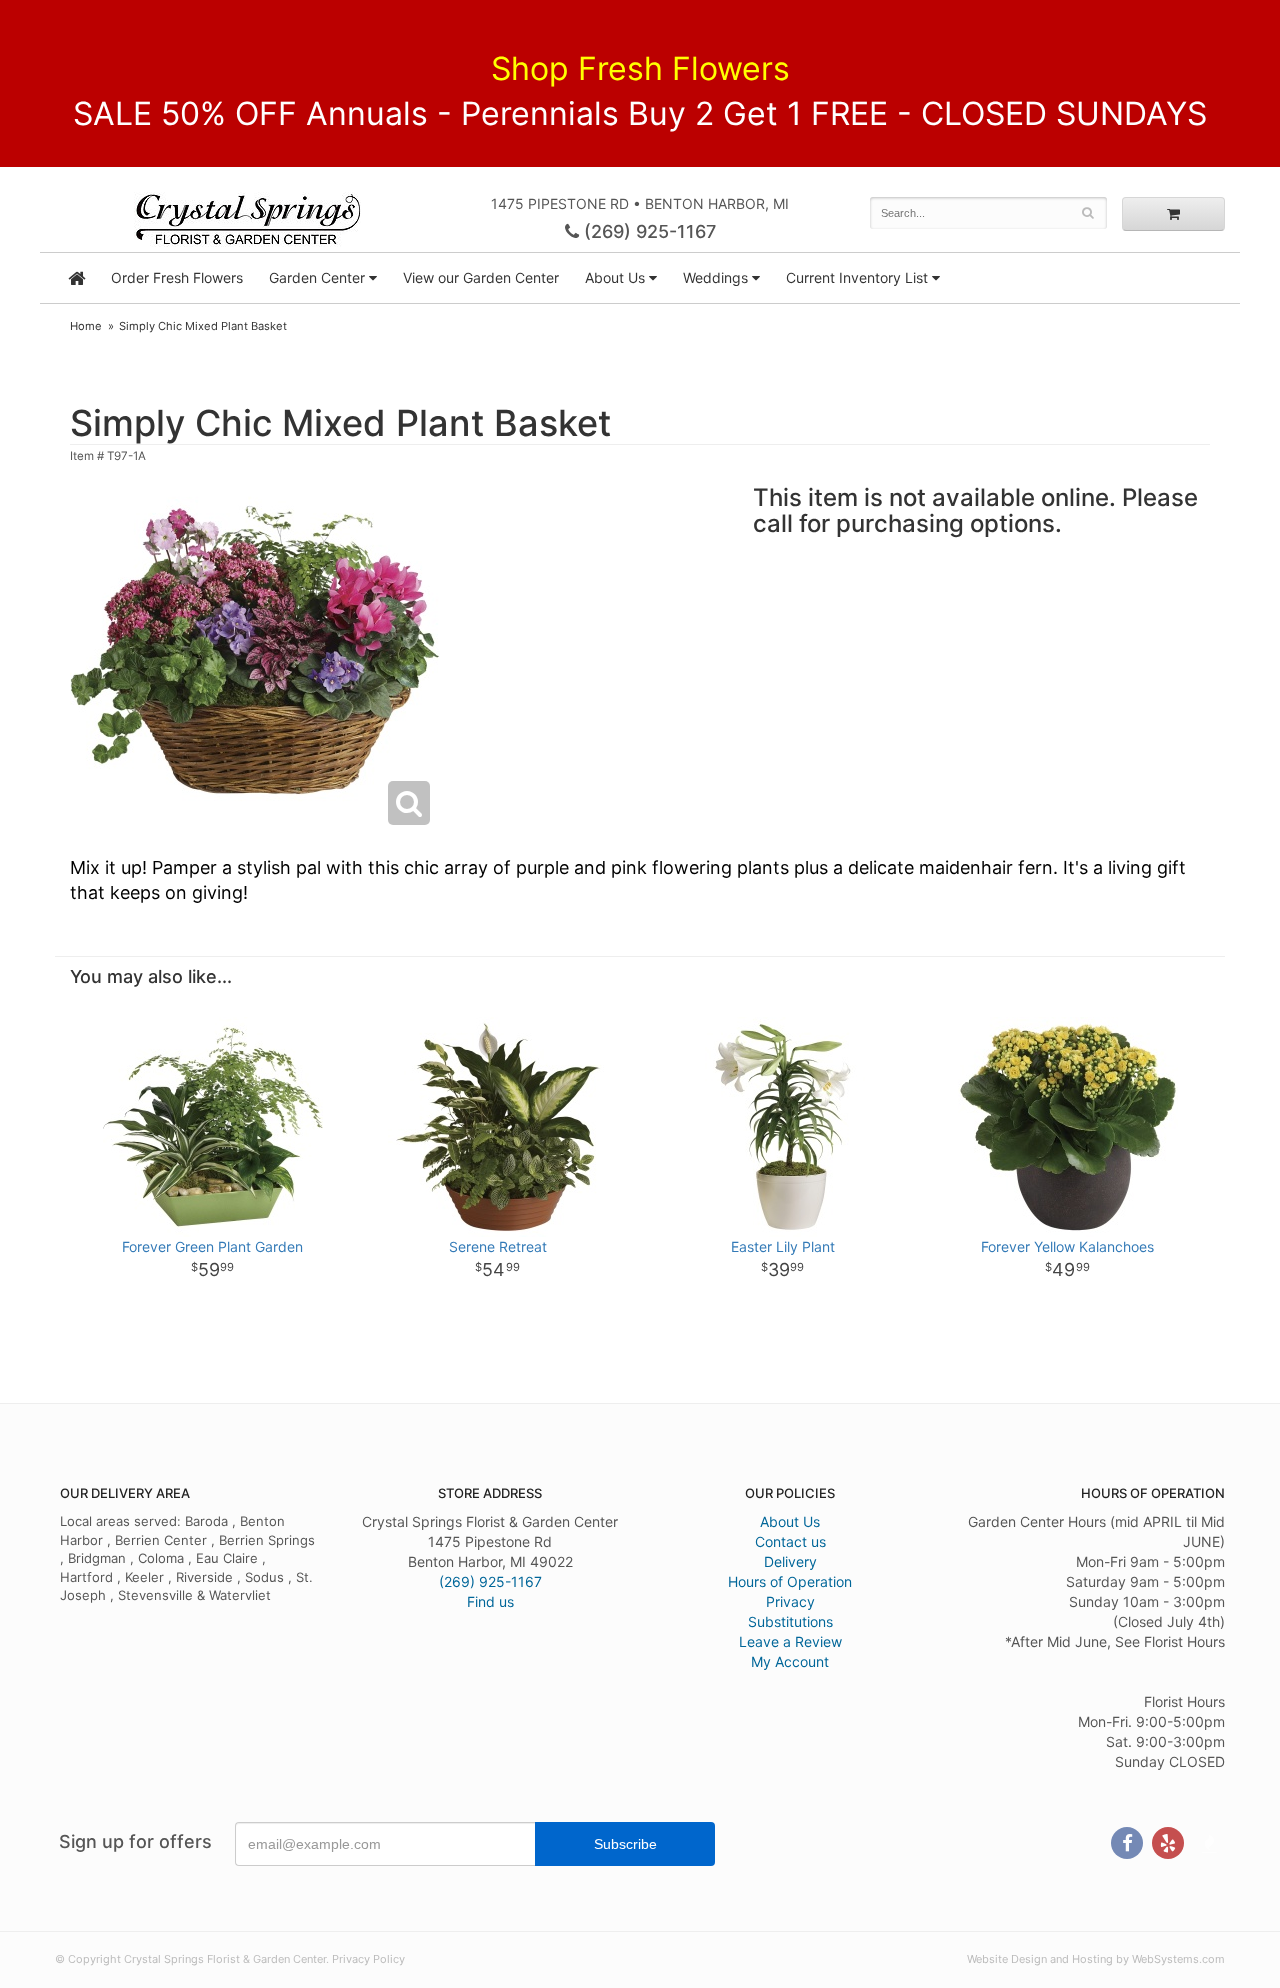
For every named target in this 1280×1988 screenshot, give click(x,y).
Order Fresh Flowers (177, 277)
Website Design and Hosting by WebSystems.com (1096, 1959)
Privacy (790, 1601)
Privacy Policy (368, 1959)
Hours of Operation (790, 1581)
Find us (490, 1601)
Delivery (790, 1561)
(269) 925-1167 (647, 231)
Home (86, 326)
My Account (790, 1661)
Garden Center (317, 277)
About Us (790, 1521)
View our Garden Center (481, 277)
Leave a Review (790, 1641)
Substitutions (790, 1621)
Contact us (790, 1541)
